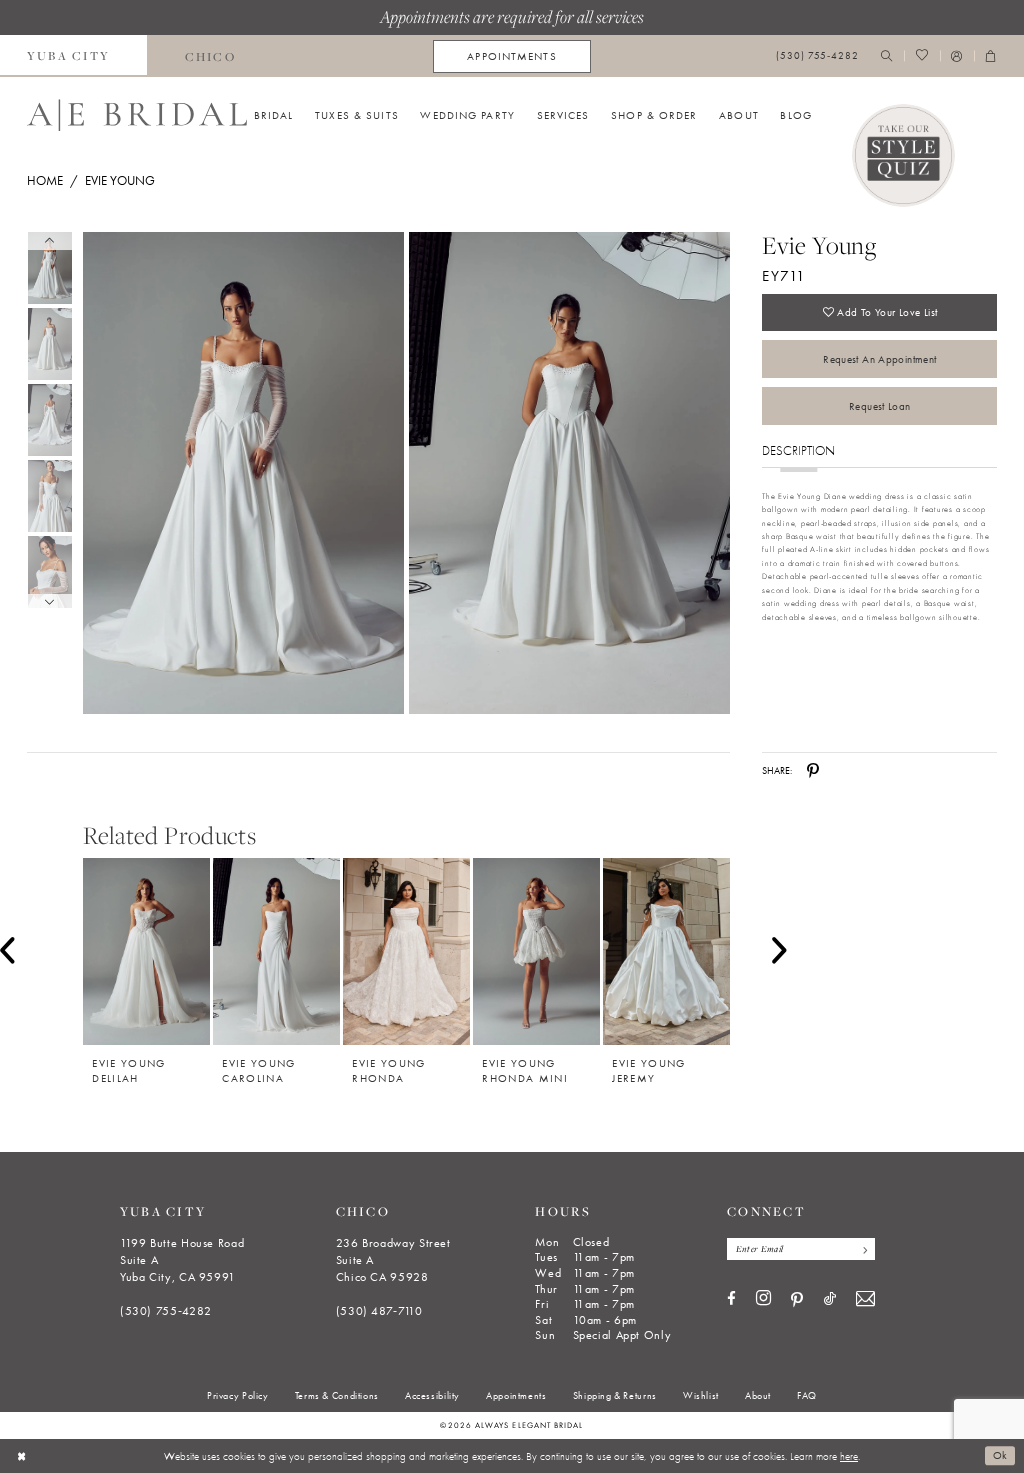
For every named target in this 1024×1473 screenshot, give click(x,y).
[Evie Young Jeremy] (666, 951)
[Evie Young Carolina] (276, 951)
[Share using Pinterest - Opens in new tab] (813, 771)
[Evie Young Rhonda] (406, 951)
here (849, 1456)
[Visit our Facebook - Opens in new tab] (731, 1299)
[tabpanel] (240, 473)
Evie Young (120, 180)
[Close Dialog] (21, 1456)
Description (798, 450)
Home (45, 180)
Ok (1000, 1456)
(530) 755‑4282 (166, 1311)
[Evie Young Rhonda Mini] (536, 951)
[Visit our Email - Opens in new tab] (865, 1299)
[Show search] (887, 56)
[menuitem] (210, 56)
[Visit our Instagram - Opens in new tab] (763, 1299)
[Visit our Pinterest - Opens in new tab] (797, 1300)
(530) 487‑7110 (379, 1311)
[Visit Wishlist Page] (921, 56)
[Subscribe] (861, 1249)
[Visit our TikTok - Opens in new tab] (830, 1299)
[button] (957, 56)
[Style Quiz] (904, 156)
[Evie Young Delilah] (146, 951)
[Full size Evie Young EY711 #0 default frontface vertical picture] (243, 473)
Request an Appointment (879, 359)
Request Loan (879, 406)
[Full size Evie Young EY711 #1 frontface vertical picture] (570, 473)
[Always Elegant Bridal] (137, 115)
